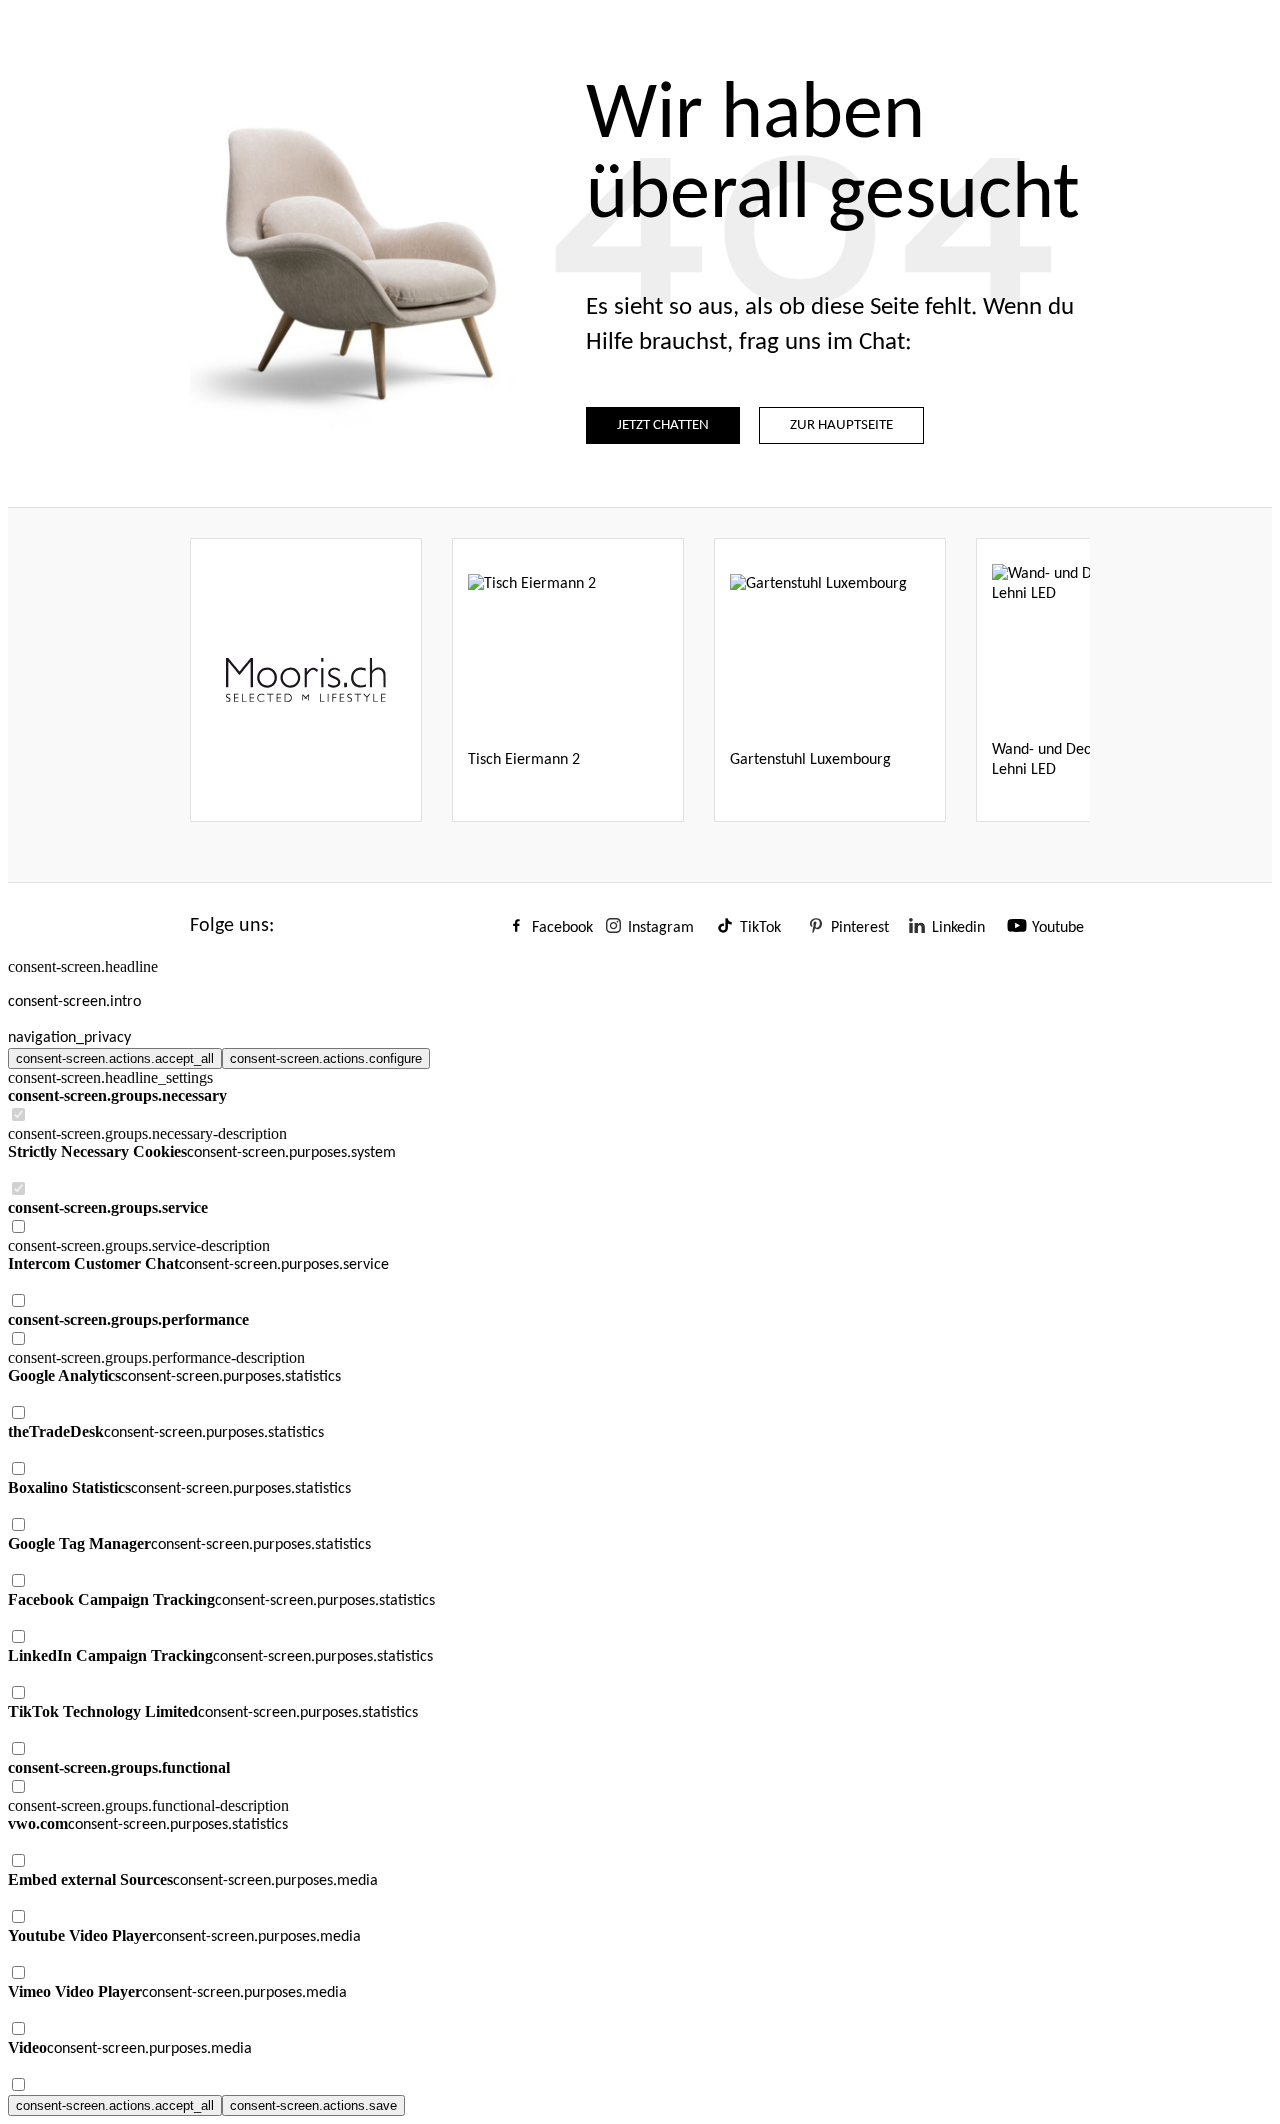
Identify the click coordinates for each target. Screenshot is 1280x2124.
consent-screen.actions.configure (326, 1058)
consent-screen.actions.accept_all (115, 1058)
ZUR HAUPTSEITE (841, 425)
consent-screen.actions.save (313, 2105)
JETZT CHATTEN (663, 425)
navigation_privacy (69, 1038)
